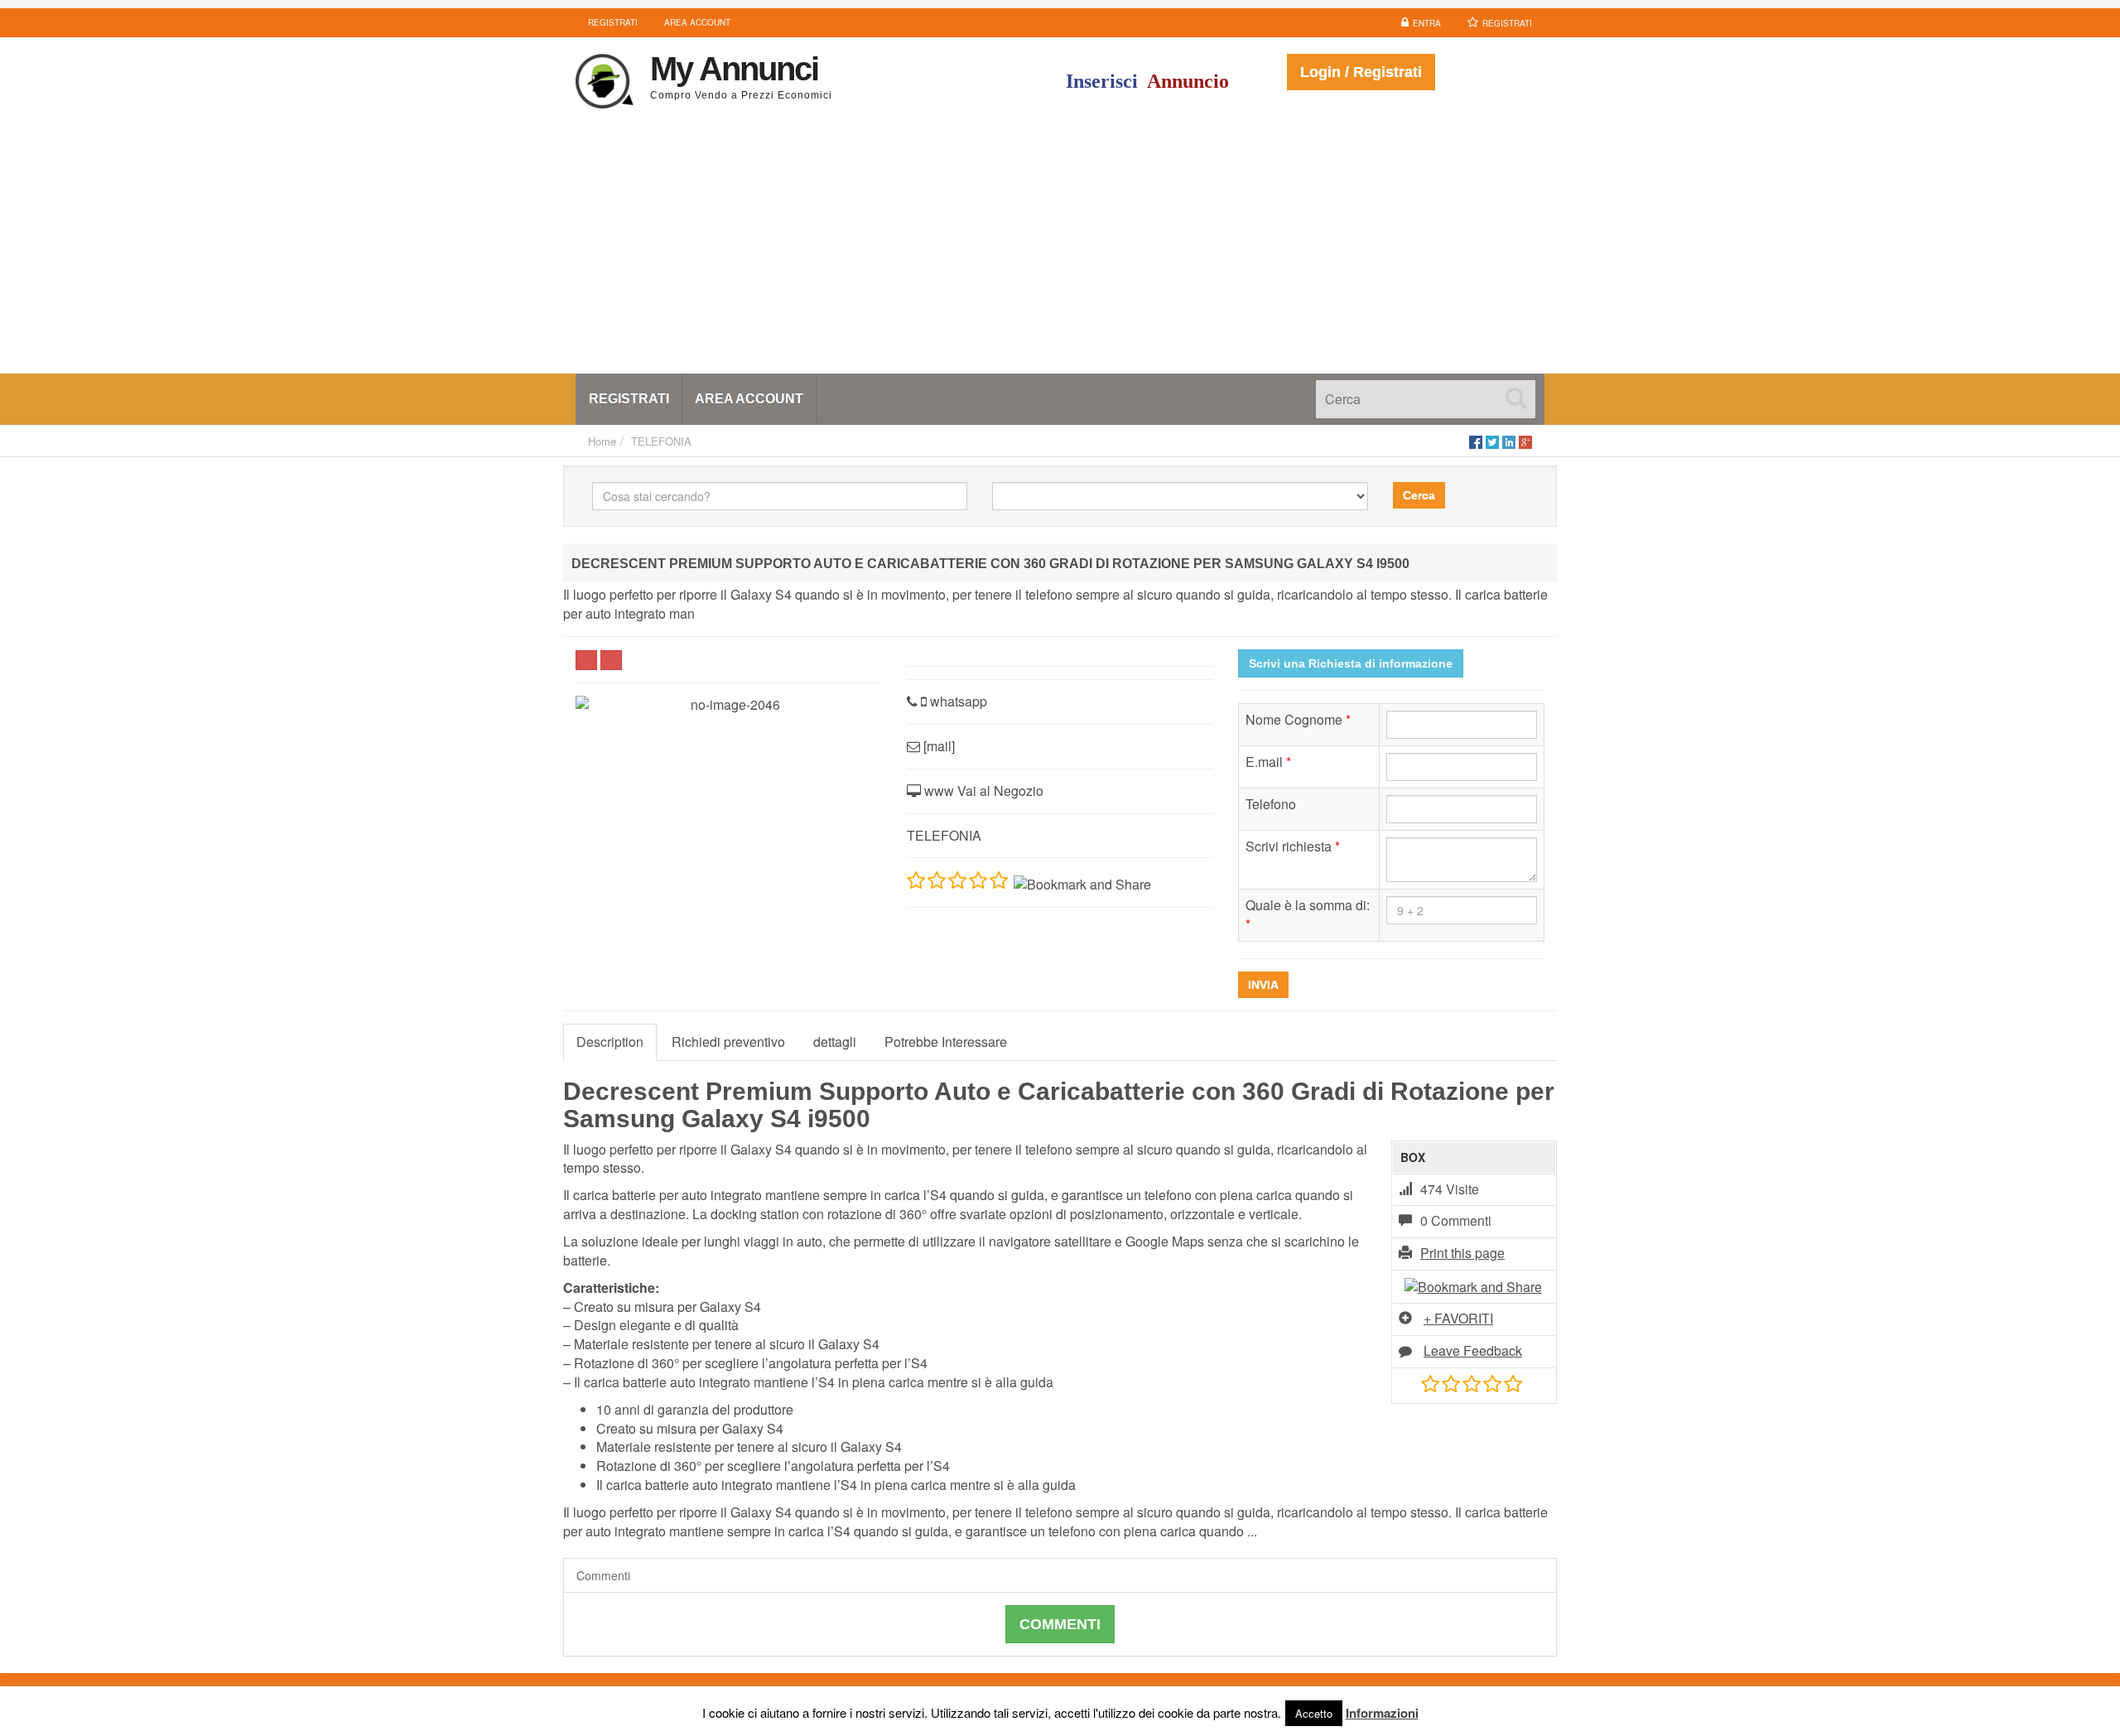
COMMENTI (1060, 1624)
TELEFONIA (661, 441)
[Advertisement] (1060, 249)
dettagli (835, 1042)
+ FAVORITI (1458, 1318)
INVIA (1263, 985)
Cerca (1419, 495)
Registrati (1507, 23)
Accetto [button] (1314, 1713)
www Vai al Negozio (982, 791)
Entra (1427, 23)
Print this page (1462, 1253)
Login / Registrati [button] (1361, 72)
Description (610, 1042)
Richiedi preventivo (728, 1042)
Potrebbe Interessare (946, 1042)
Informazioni (1382, 1713)
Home (602, 441)
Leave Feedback (1473, 1350)
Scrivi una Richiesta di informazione (1351, 663)
